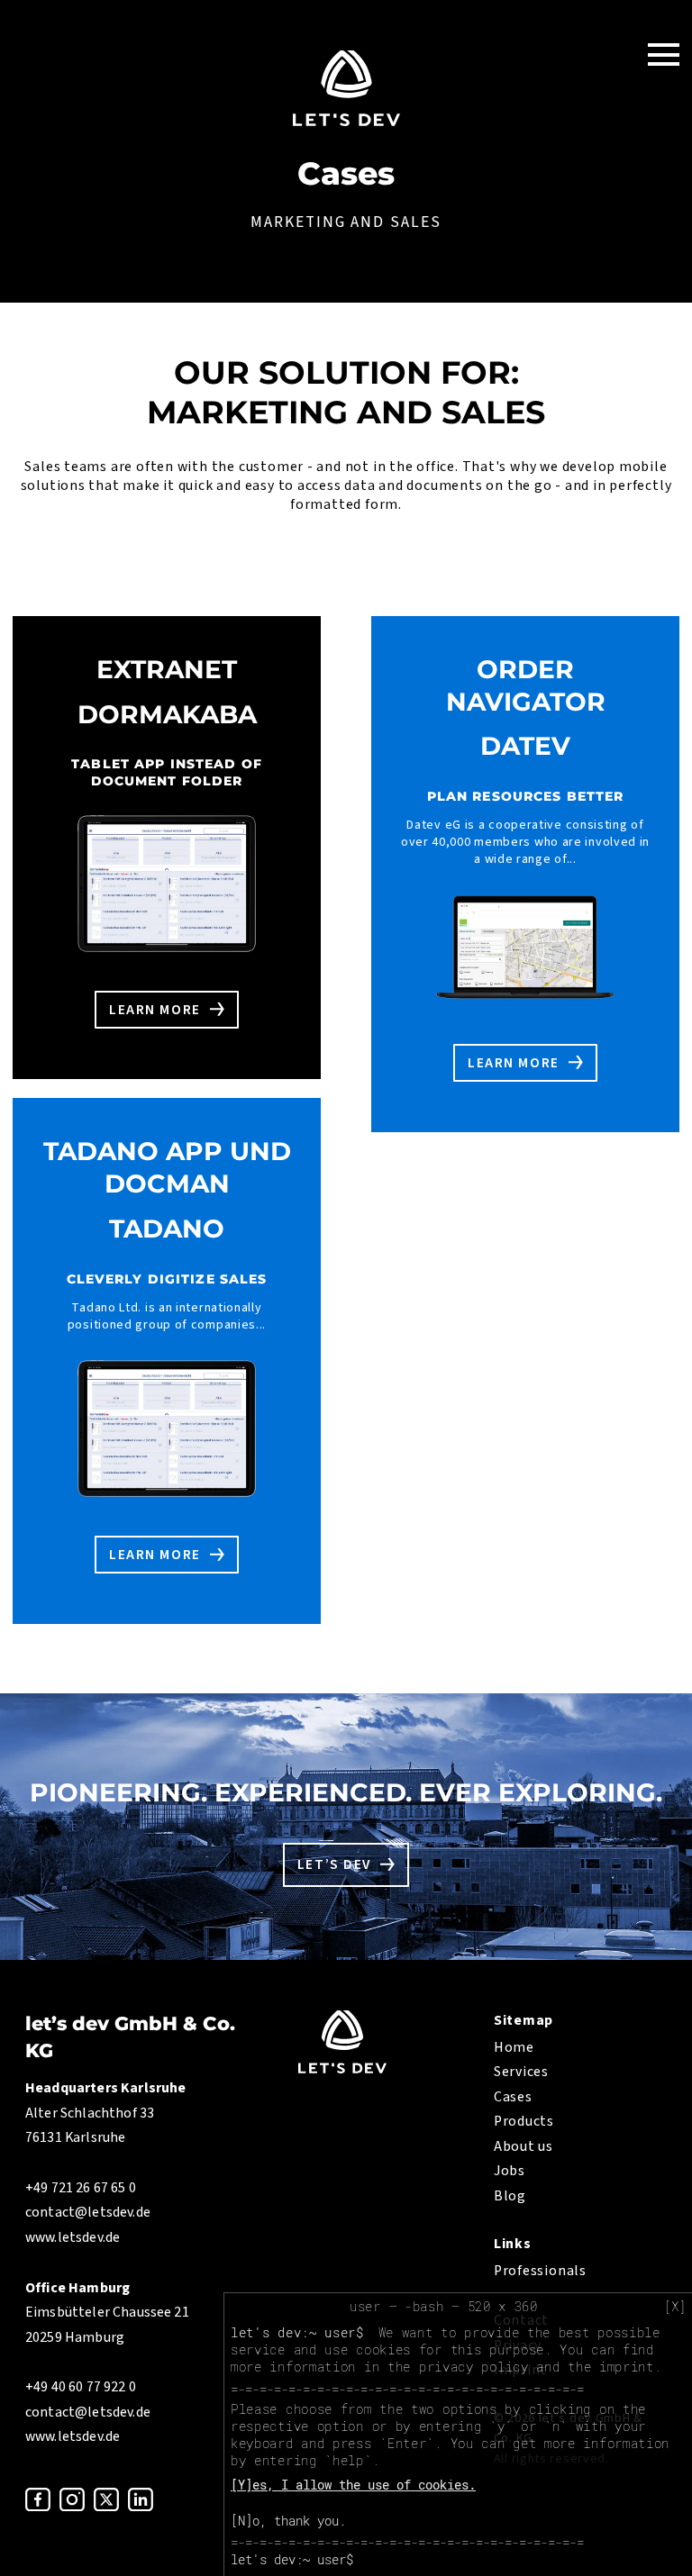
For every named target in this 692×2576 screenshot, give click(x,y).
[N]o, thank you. (288, 2521)
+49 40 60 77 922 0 (81, 2387)
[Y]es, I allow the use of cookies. (353, 2485)
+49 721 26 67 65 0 (81, 2188)
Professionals (540, 2271)
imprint (627, 2367)
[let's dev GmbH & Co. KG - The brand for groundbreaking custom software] (342, 2070)
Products (524, 2121)
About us (524, 2146)
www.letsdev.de (73, 2237)
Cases (513, 2097)
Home (514, 2047)
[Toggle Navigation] (664, 54)
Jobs (510, 2171)
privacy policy (474, 2367)
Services (521, 2072)
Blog (510, 2196)
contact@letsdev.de (88, 2212)
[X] (675, 2307)
